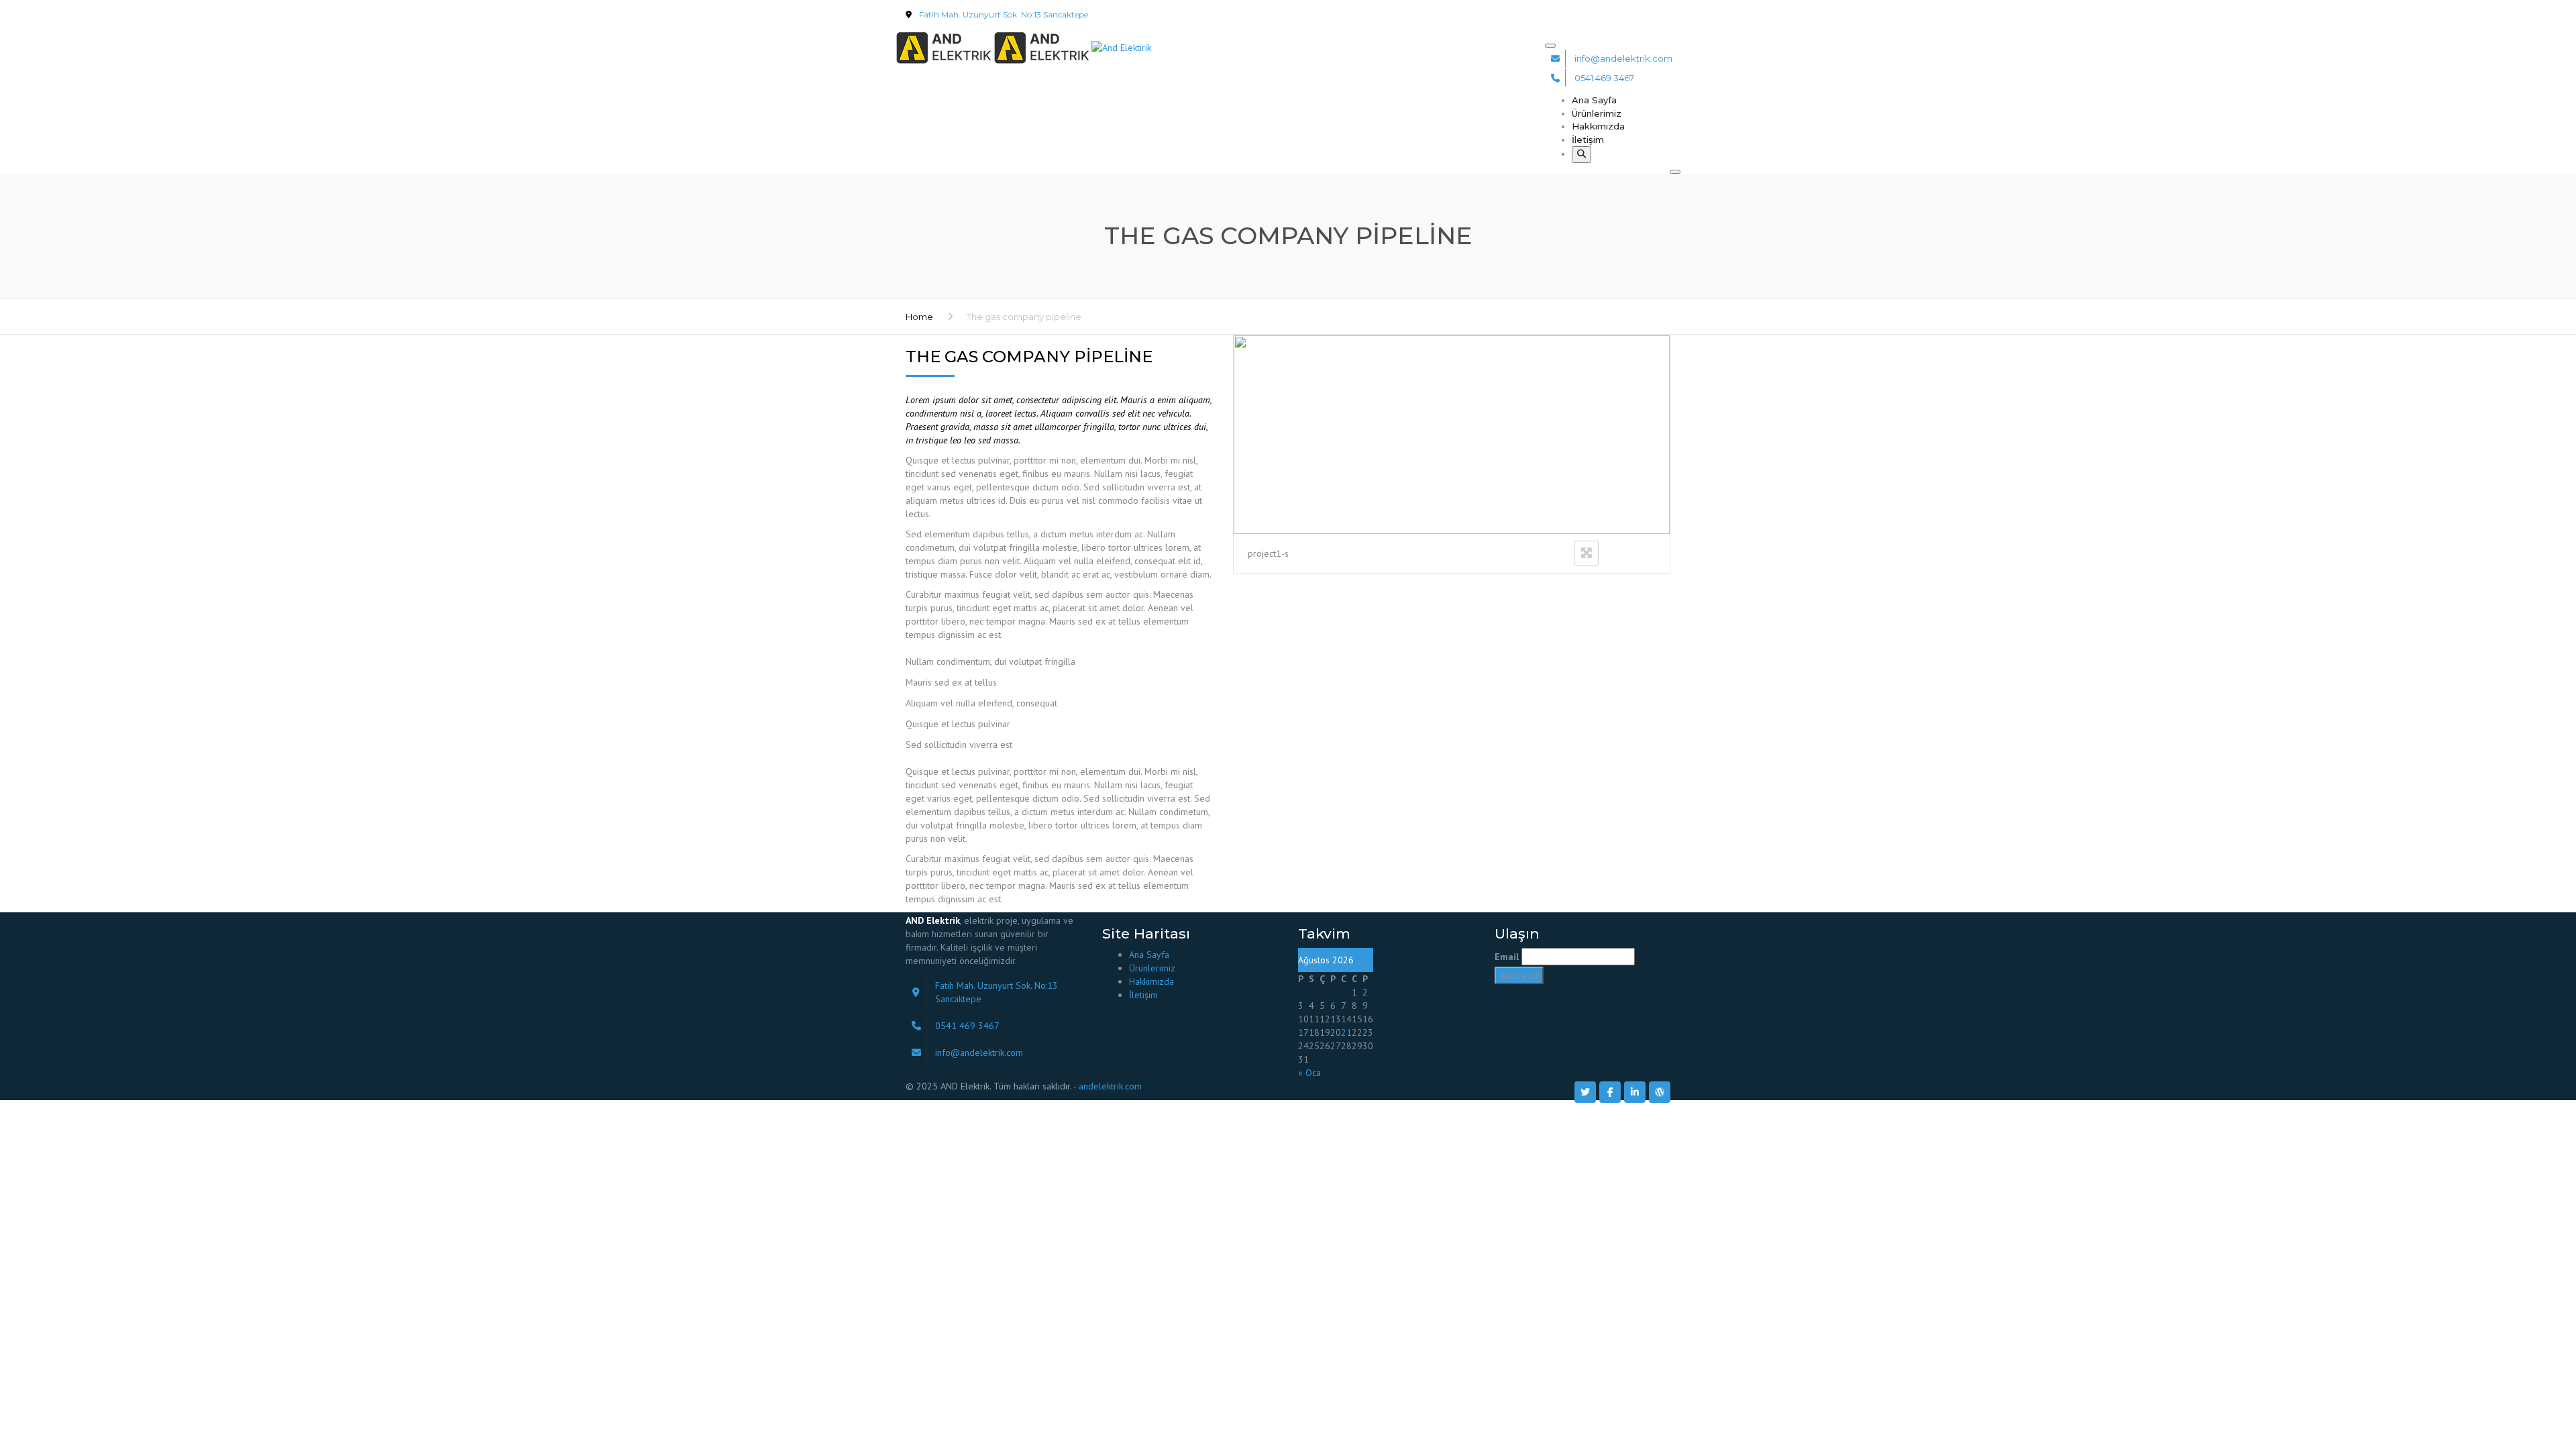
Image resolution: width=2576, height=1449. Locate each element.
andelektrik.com (1110, 1086)
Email (1507, 957)
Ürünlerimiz (1597, 113)
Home (919, 317)
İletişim (1588, 140)
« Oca (1309, 1073)
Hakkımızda (1598, 126)
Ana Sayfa (1594, 100)
